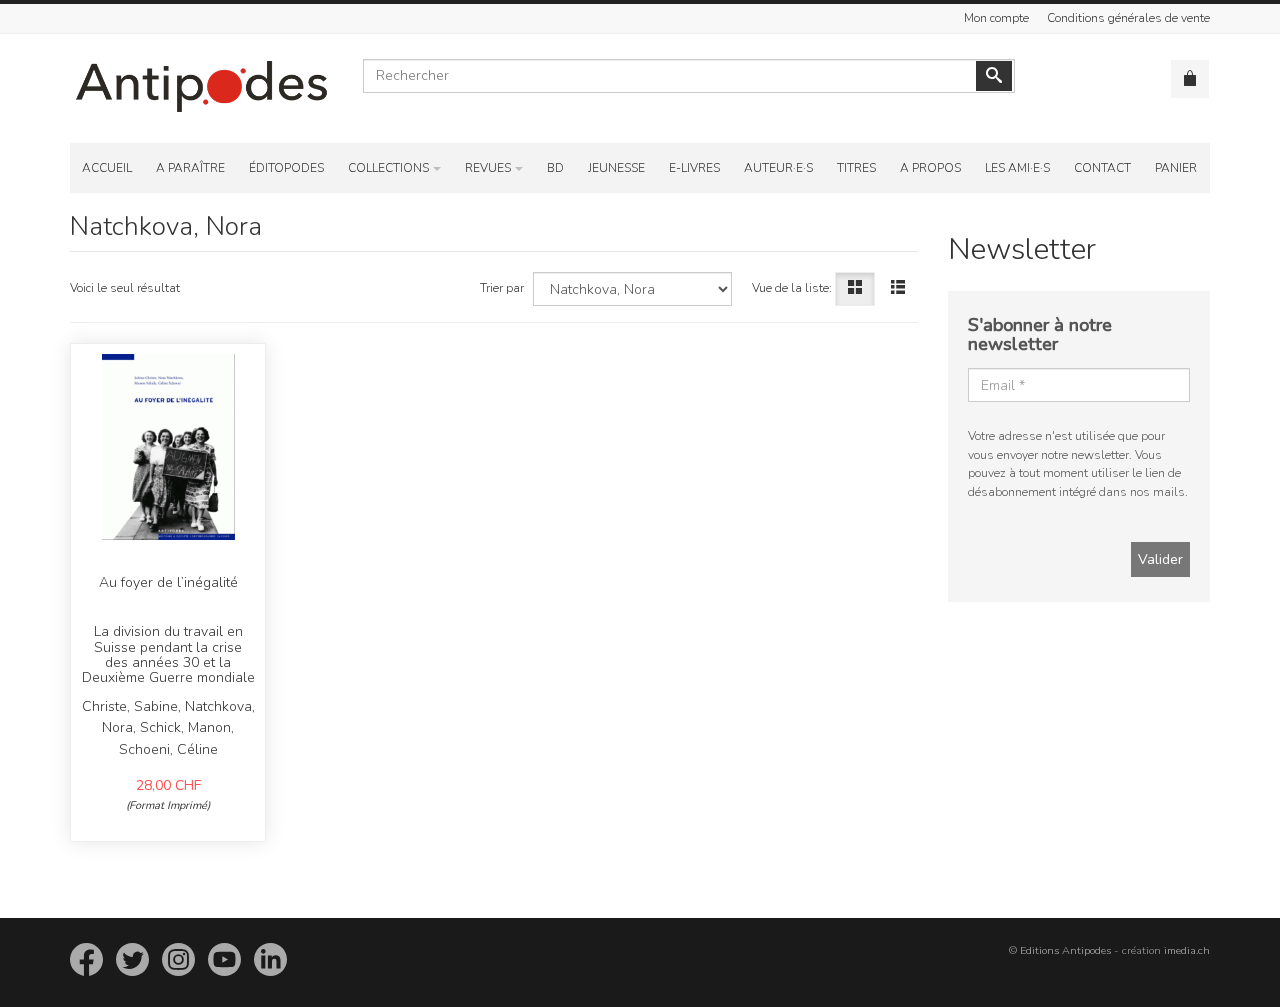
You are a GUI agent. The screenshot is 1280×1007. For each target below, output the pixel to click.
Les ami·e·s (1017, 168)
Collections (388, 168)
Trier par (502, 288)
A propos (930, 168)
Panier (1176, 168)
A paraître (190, 168)
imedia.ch (1187, 950)
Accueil (107, 168)
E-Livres (694, 168)
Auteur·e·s (778, 168)
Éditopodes (286, 168)
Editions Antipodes (1065, 950)
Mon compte (996, 18)
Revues (488, 168)
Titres (856, 168)
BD (555, 168)
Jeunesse (616, 168)
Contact (1102, 168)
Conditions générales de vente (1128, 18)
